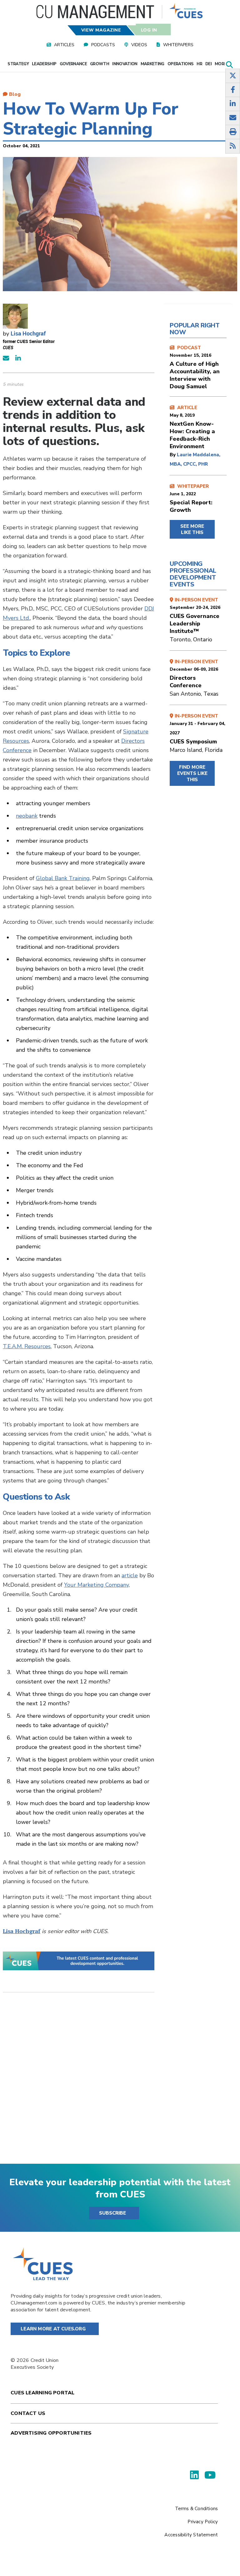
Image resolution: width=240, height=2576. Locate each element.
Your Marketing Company (96, 1585)
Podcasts (103, 45)
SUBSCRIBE (112, 2213)
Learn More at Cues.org (53, 2329)
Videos (139, 45)
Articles (64, 45)
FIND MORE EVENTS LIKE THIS (192, 773)
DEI (208, 64)
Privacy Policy (203, 2522)
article (130, 1575)
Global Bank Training (63, 878)
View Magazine (101, 30)
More (221, 64)
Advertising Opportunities (51, 2433)
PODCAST (195, 367)
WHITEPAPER (191, 498)
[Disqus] (79, 2083)
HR (199, 64)
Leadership (44, 64)
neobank (27, 816)
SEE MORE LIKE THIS (192, 529)
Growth (100, 64)
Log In (149, 30)
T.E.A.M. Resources (27, 1346)
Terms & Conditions (196, 2509)
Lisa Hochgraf (28, 333)
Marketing (152, 64)
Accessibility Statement (191, 2535)
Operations (181, 64)
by (173, 455)
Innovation (125, 64)
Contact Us (28, 2413)
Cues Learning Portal (42, 2393)
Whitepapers (178, 45)
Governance (73, 64)
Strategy (18, 64)
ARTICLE (192, 427)
